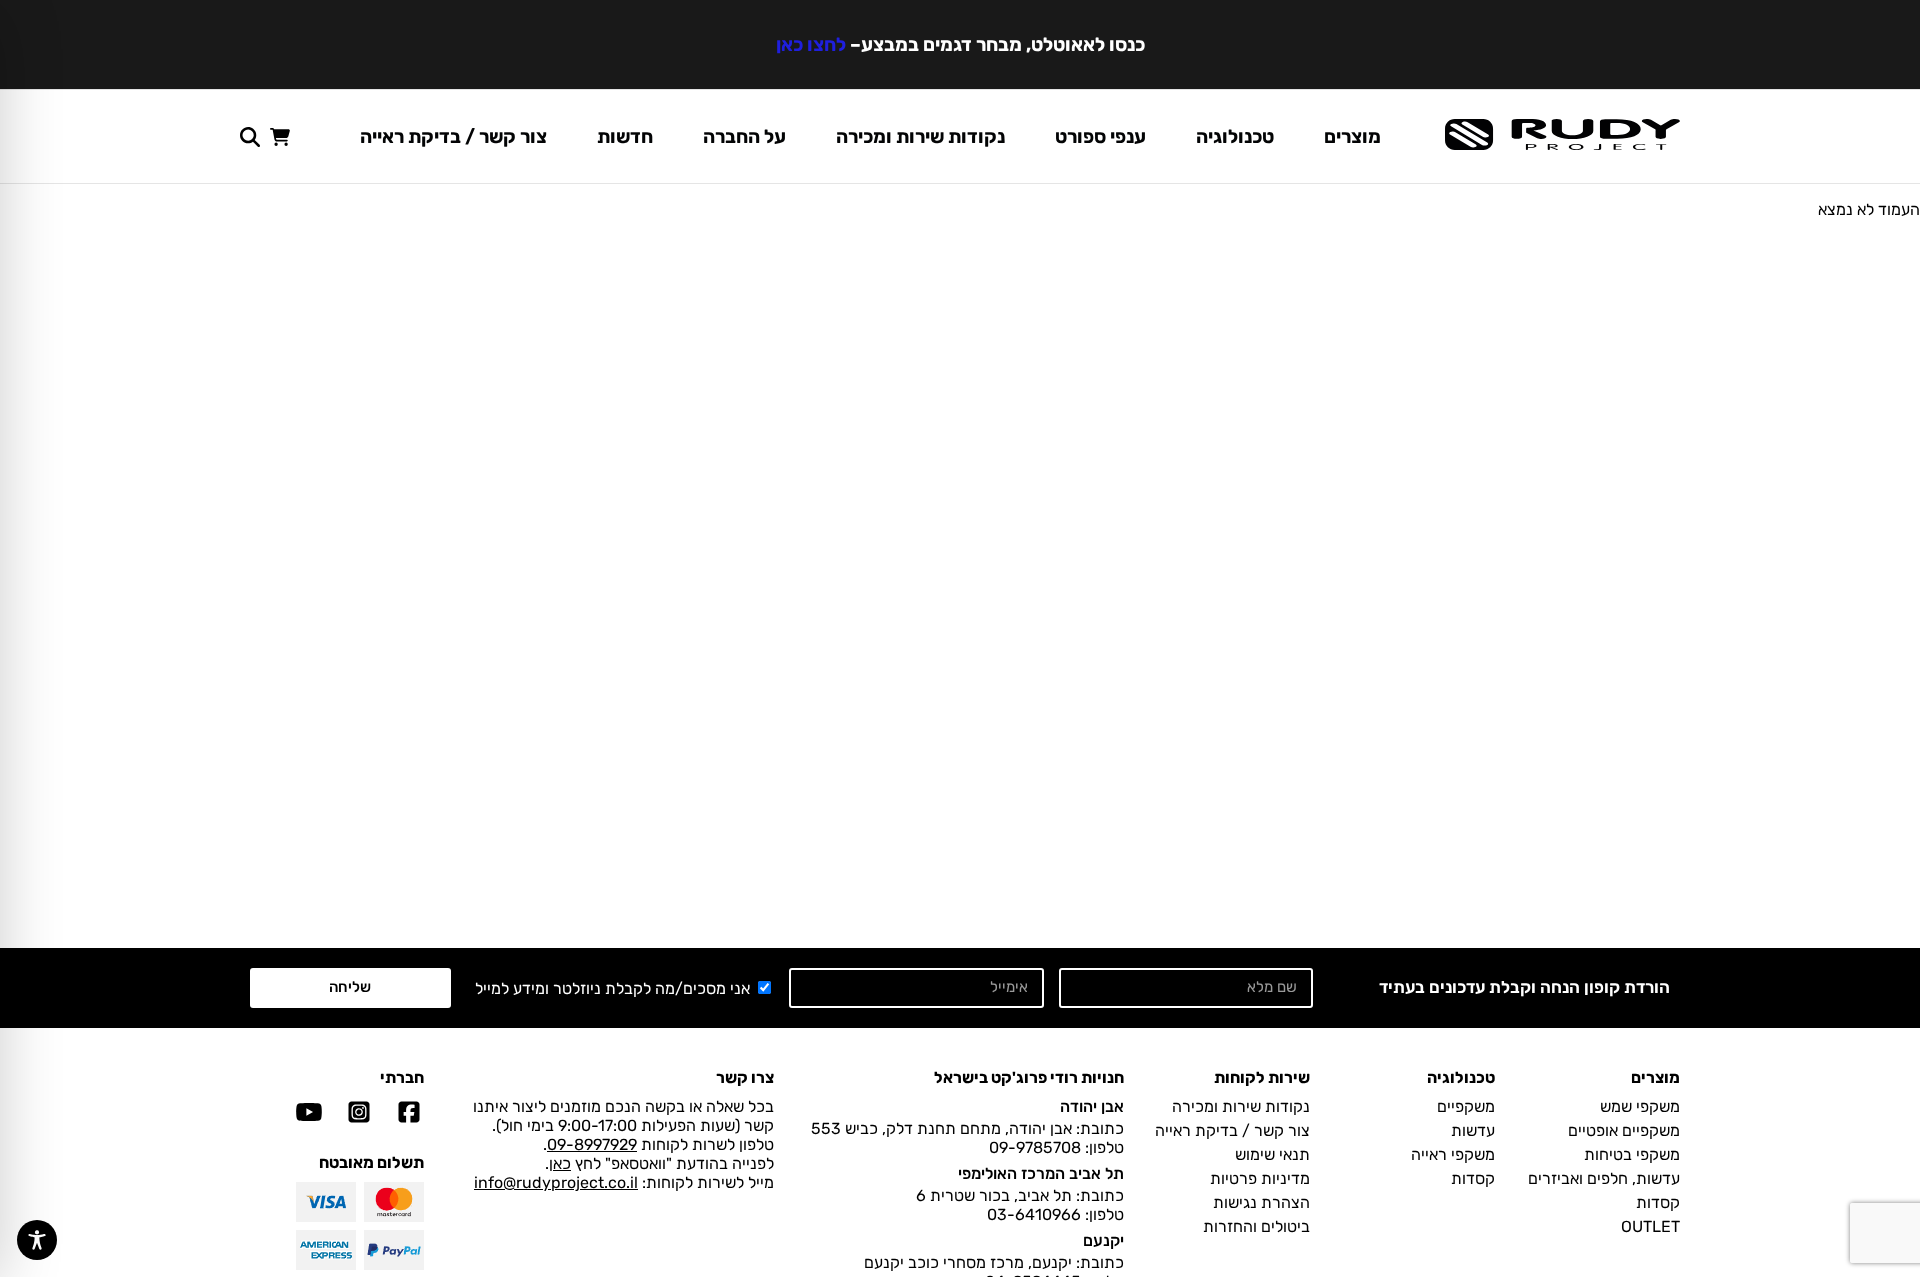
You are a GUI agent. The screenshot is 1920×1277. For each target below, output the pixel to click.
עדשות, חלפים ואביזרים (1604, 1178)
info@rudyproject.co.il (556, 1182)
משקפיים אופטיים (1624, 1130)
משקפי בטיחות (1632, 1154)
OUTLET (1650, 1226)
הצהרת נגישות (1261, 1202)
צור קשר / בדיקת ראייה (453, 136)
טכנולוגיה (1235, 136)
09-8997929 (592, 1144)
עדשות (1473, 1130)
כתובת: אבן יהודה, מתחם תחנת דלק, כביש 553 (967, 1128)
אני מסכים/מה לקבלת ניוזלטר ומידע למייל (612, 988)
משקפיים (1466, 1106)
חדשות (625, 136)
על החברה (744, 136)
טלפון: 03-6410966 (1055, 1214)
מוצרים (1352, 136)
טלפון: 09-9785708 (1056, 1147)
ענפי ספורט (1100, 136)
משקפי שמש (1640, 1106)
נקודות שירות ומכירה (920, 136)
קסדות (1658, 1202)
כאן (560, 1163)
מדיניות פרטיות (1260, 1178)
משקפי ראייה (1453, 1154)
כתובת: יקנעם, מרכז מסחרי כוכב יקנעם (994, 1262)
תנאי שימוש (1272, 1154)
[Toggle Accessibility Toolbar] (37, 1240)
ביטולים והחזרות (1256, 1226)
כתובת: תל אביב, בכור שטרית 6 (1020, 1195)
